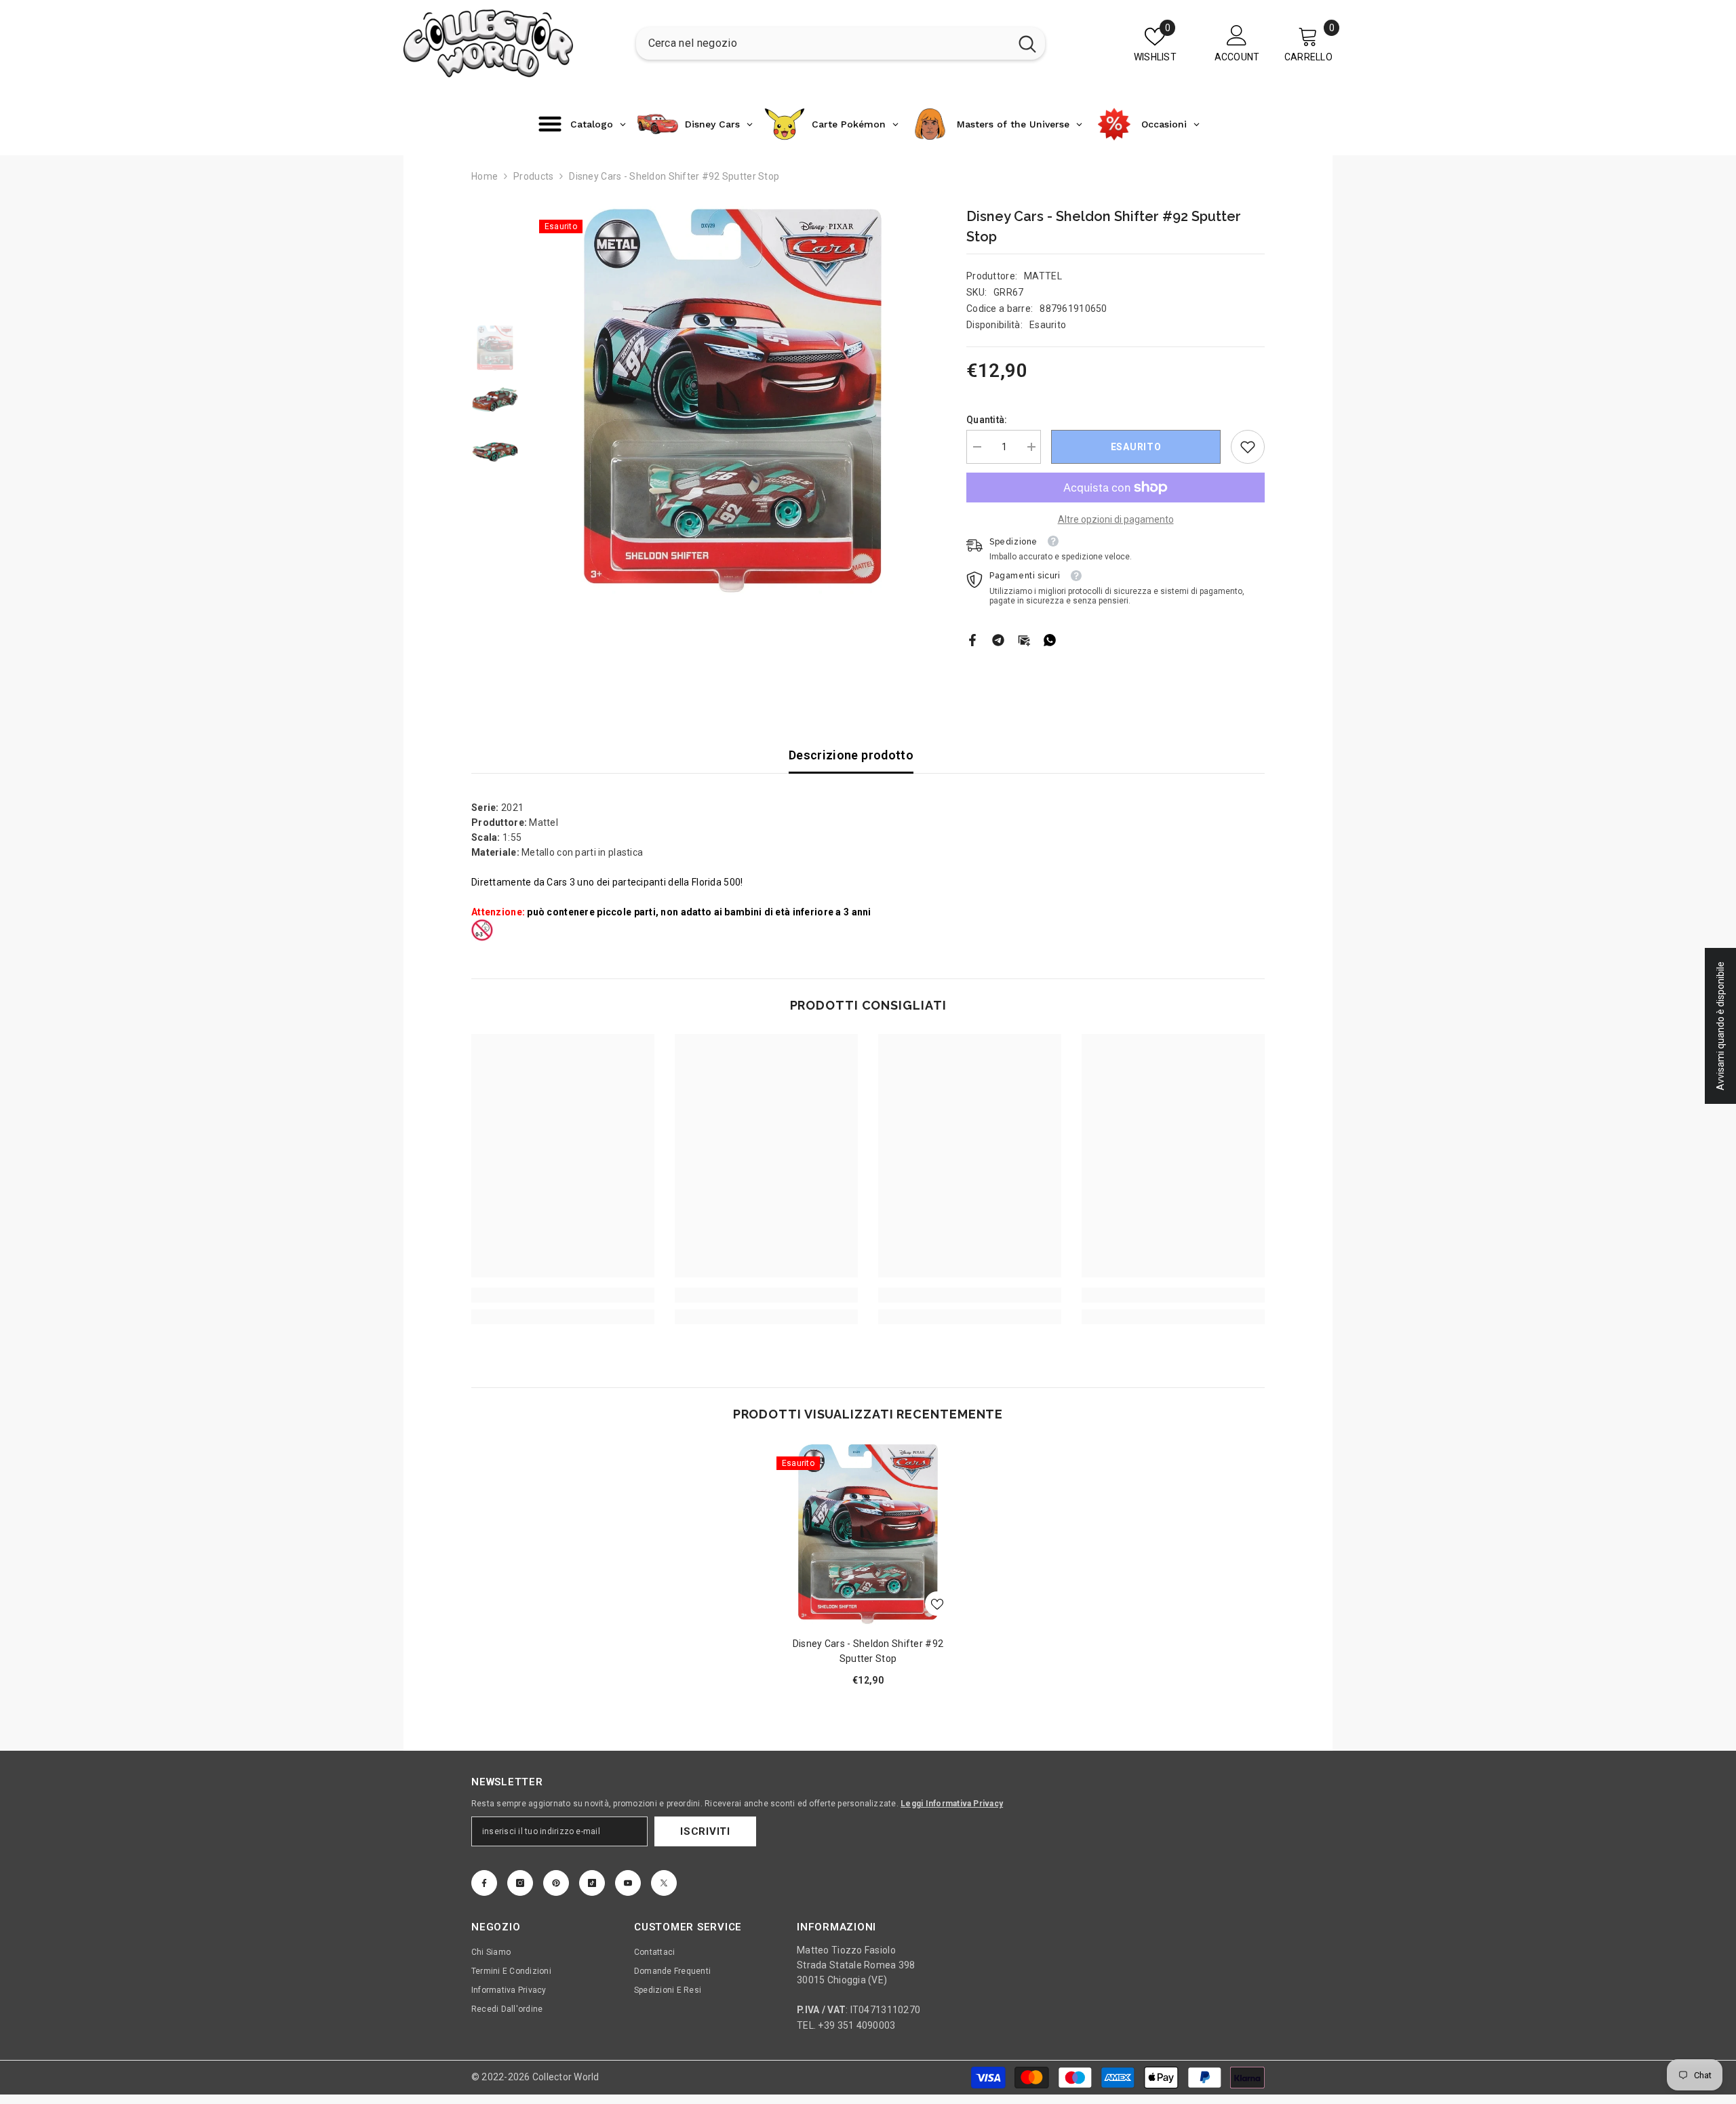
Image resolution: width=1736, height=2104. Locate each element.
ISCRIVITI (705, 1831)
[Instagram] (520, 1883)
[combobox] (823, 43)
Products (533, 176)
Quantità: (987, 420)
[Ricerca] (841, 43)
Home (485, 176)
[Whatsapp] (1050, 639)
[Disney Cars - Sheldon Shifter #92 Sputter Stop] (868, 1534)
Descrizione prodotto (851, 755)
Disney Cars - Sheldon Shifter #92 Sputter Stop (868, 1651)
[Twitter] (664, 1883)
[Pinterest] (556, 1883)
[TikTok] (592, 1883)
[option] (733, 402)
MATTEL (1043, 276)
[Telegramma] (998, 639)
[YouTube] (628, 1883)
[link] (1248, 447)
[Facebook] (972, 639)
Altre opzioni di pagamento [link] (1116, 519)
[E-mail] (1024, 639)
